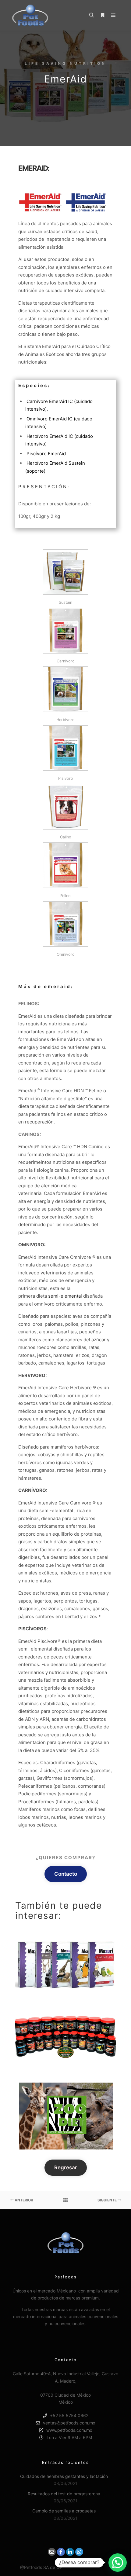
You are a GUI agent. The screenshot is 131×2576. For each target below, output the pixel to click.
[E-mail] (52, 2552)
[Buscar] (91, 15)
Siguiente (108, 2200)
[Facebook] (61, 2552)
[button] (118, 2563)
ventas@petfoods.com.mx (69, 2423)
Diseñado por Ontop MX (87, 2567)
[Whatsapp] (79, 2552)
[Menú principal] (113, 15)
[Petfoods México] (30, 15)
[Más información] (102, 15)
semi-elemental (65, 1296)
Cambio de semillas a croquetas (64, 2511)
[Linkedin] (70, 2552)
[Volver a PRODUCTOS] (65, 2200)
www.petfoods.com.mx (69, 2430)
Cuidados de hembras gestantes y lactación (64, 2476)
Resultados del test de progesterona (64, 2494)
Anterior (23, 2200)
